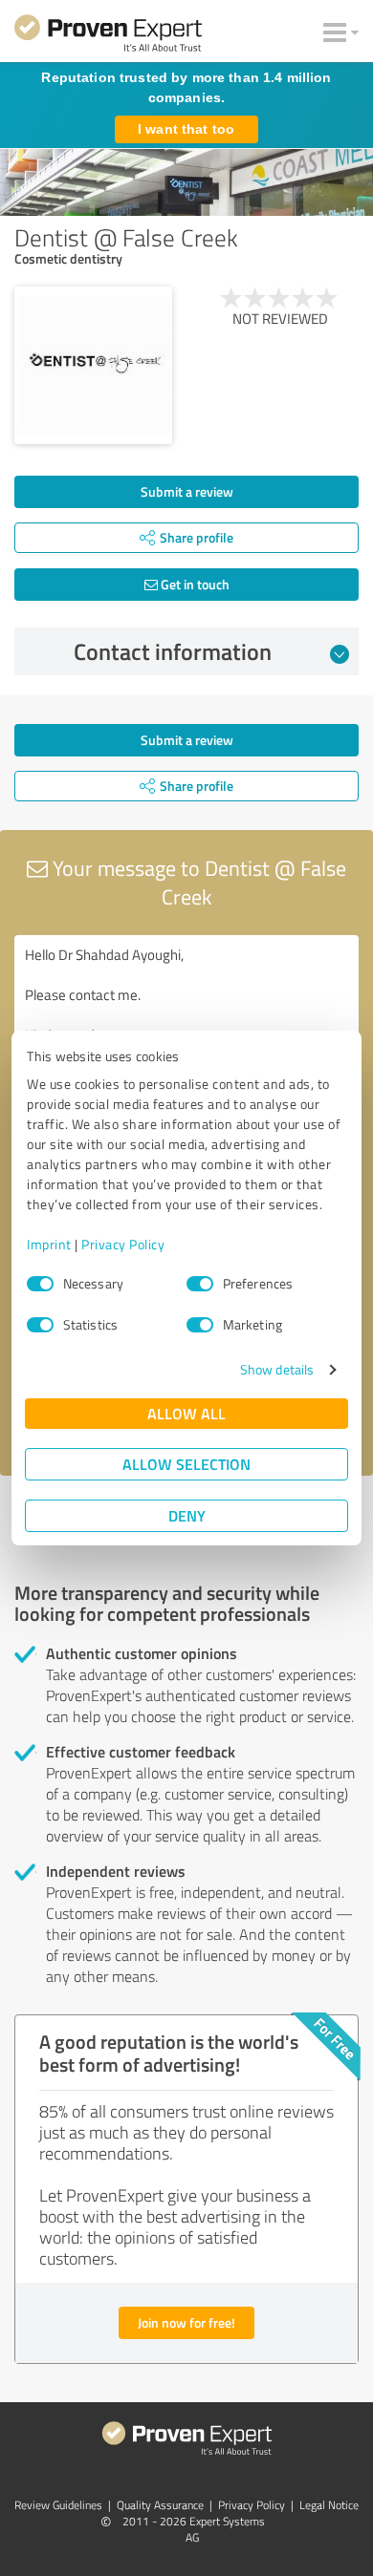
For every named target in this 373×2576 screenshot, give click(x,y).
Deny (187, 1515)
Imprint (49, 1244)
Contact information (173, 651)
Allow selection (186, 1464)
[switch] (200, 1284)
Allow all (186, 1413)
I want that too (186, 129)
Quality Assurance (160, 2505)
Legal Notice (329, 2505)
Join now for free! (186, 2322)
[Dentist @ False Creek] (93, 365)
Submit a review (187, 491)
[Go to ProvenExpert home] (108, 36)
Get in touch (194, 584)
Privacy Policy (123, 1244)
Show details (277, 1369)
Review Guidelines (58, 2505)
